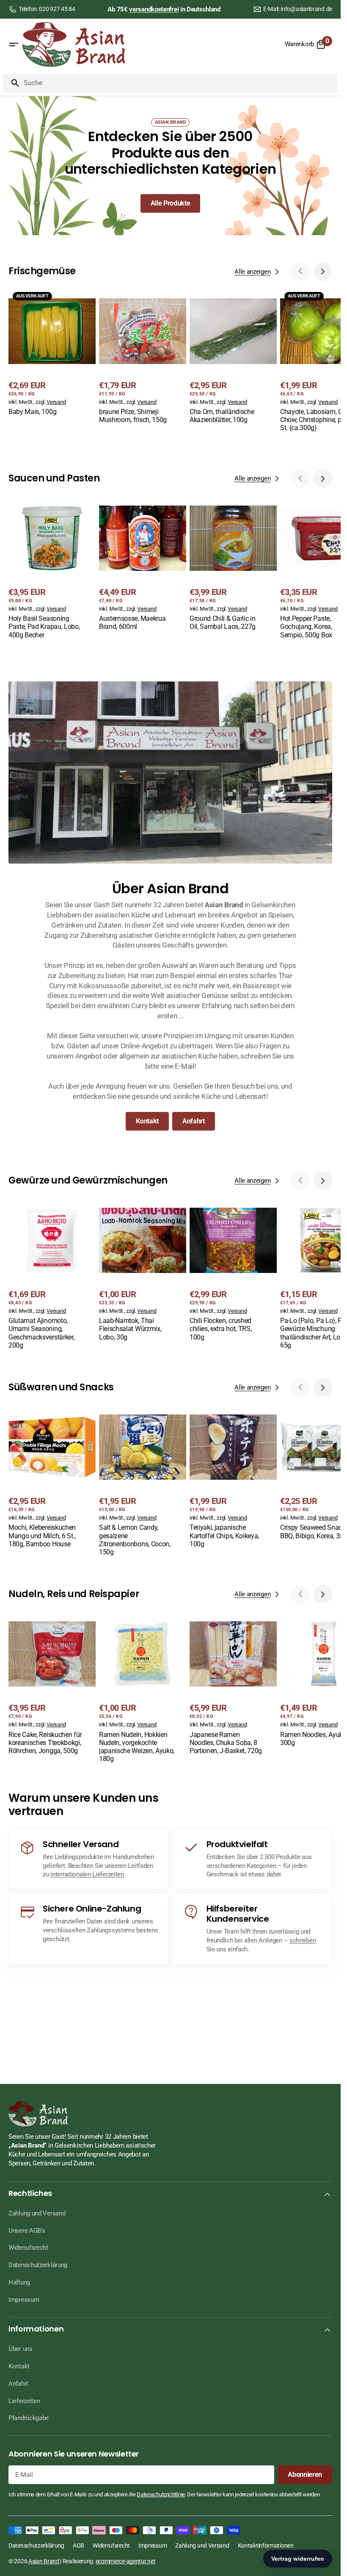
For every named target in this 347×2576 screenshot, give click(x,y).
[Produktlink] (52, 353)
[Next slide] (323, 272)
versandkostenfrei (154, 9)
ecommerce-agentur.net (126, 2561)
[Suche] (12, 83)
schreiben (303, 1940)
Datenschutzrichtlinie (161, 2494)
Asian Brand (44, 2561)
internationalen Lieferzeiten (87, 1874)
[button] (14, 44)
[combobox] (179, 83)
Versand (56, 402)
